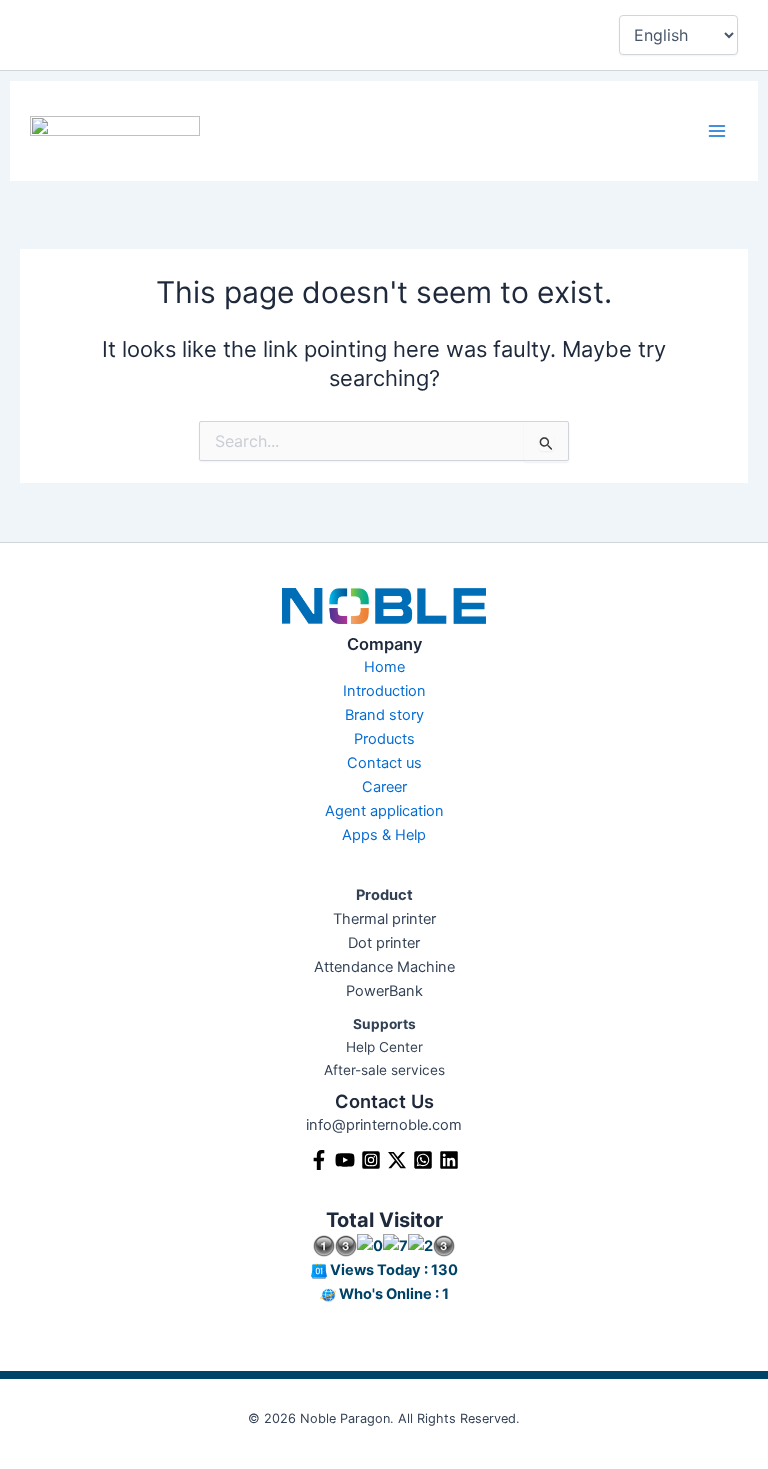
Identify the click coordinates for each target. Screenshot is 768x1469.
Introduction (384, 691)
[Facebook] (319, 1160)
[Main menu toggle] (717, 131)
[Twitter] (397, 1160)
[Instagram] (371, 1160)
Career (384, 787)
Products (384, 739)
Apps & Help (384, 835)
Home (384, 667)
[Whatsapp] (423, 1160)
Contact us (384, 763)
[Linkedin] (449, 1160)
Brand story (384, 715)
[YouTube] (345, 1160)
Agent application (384, 811)
